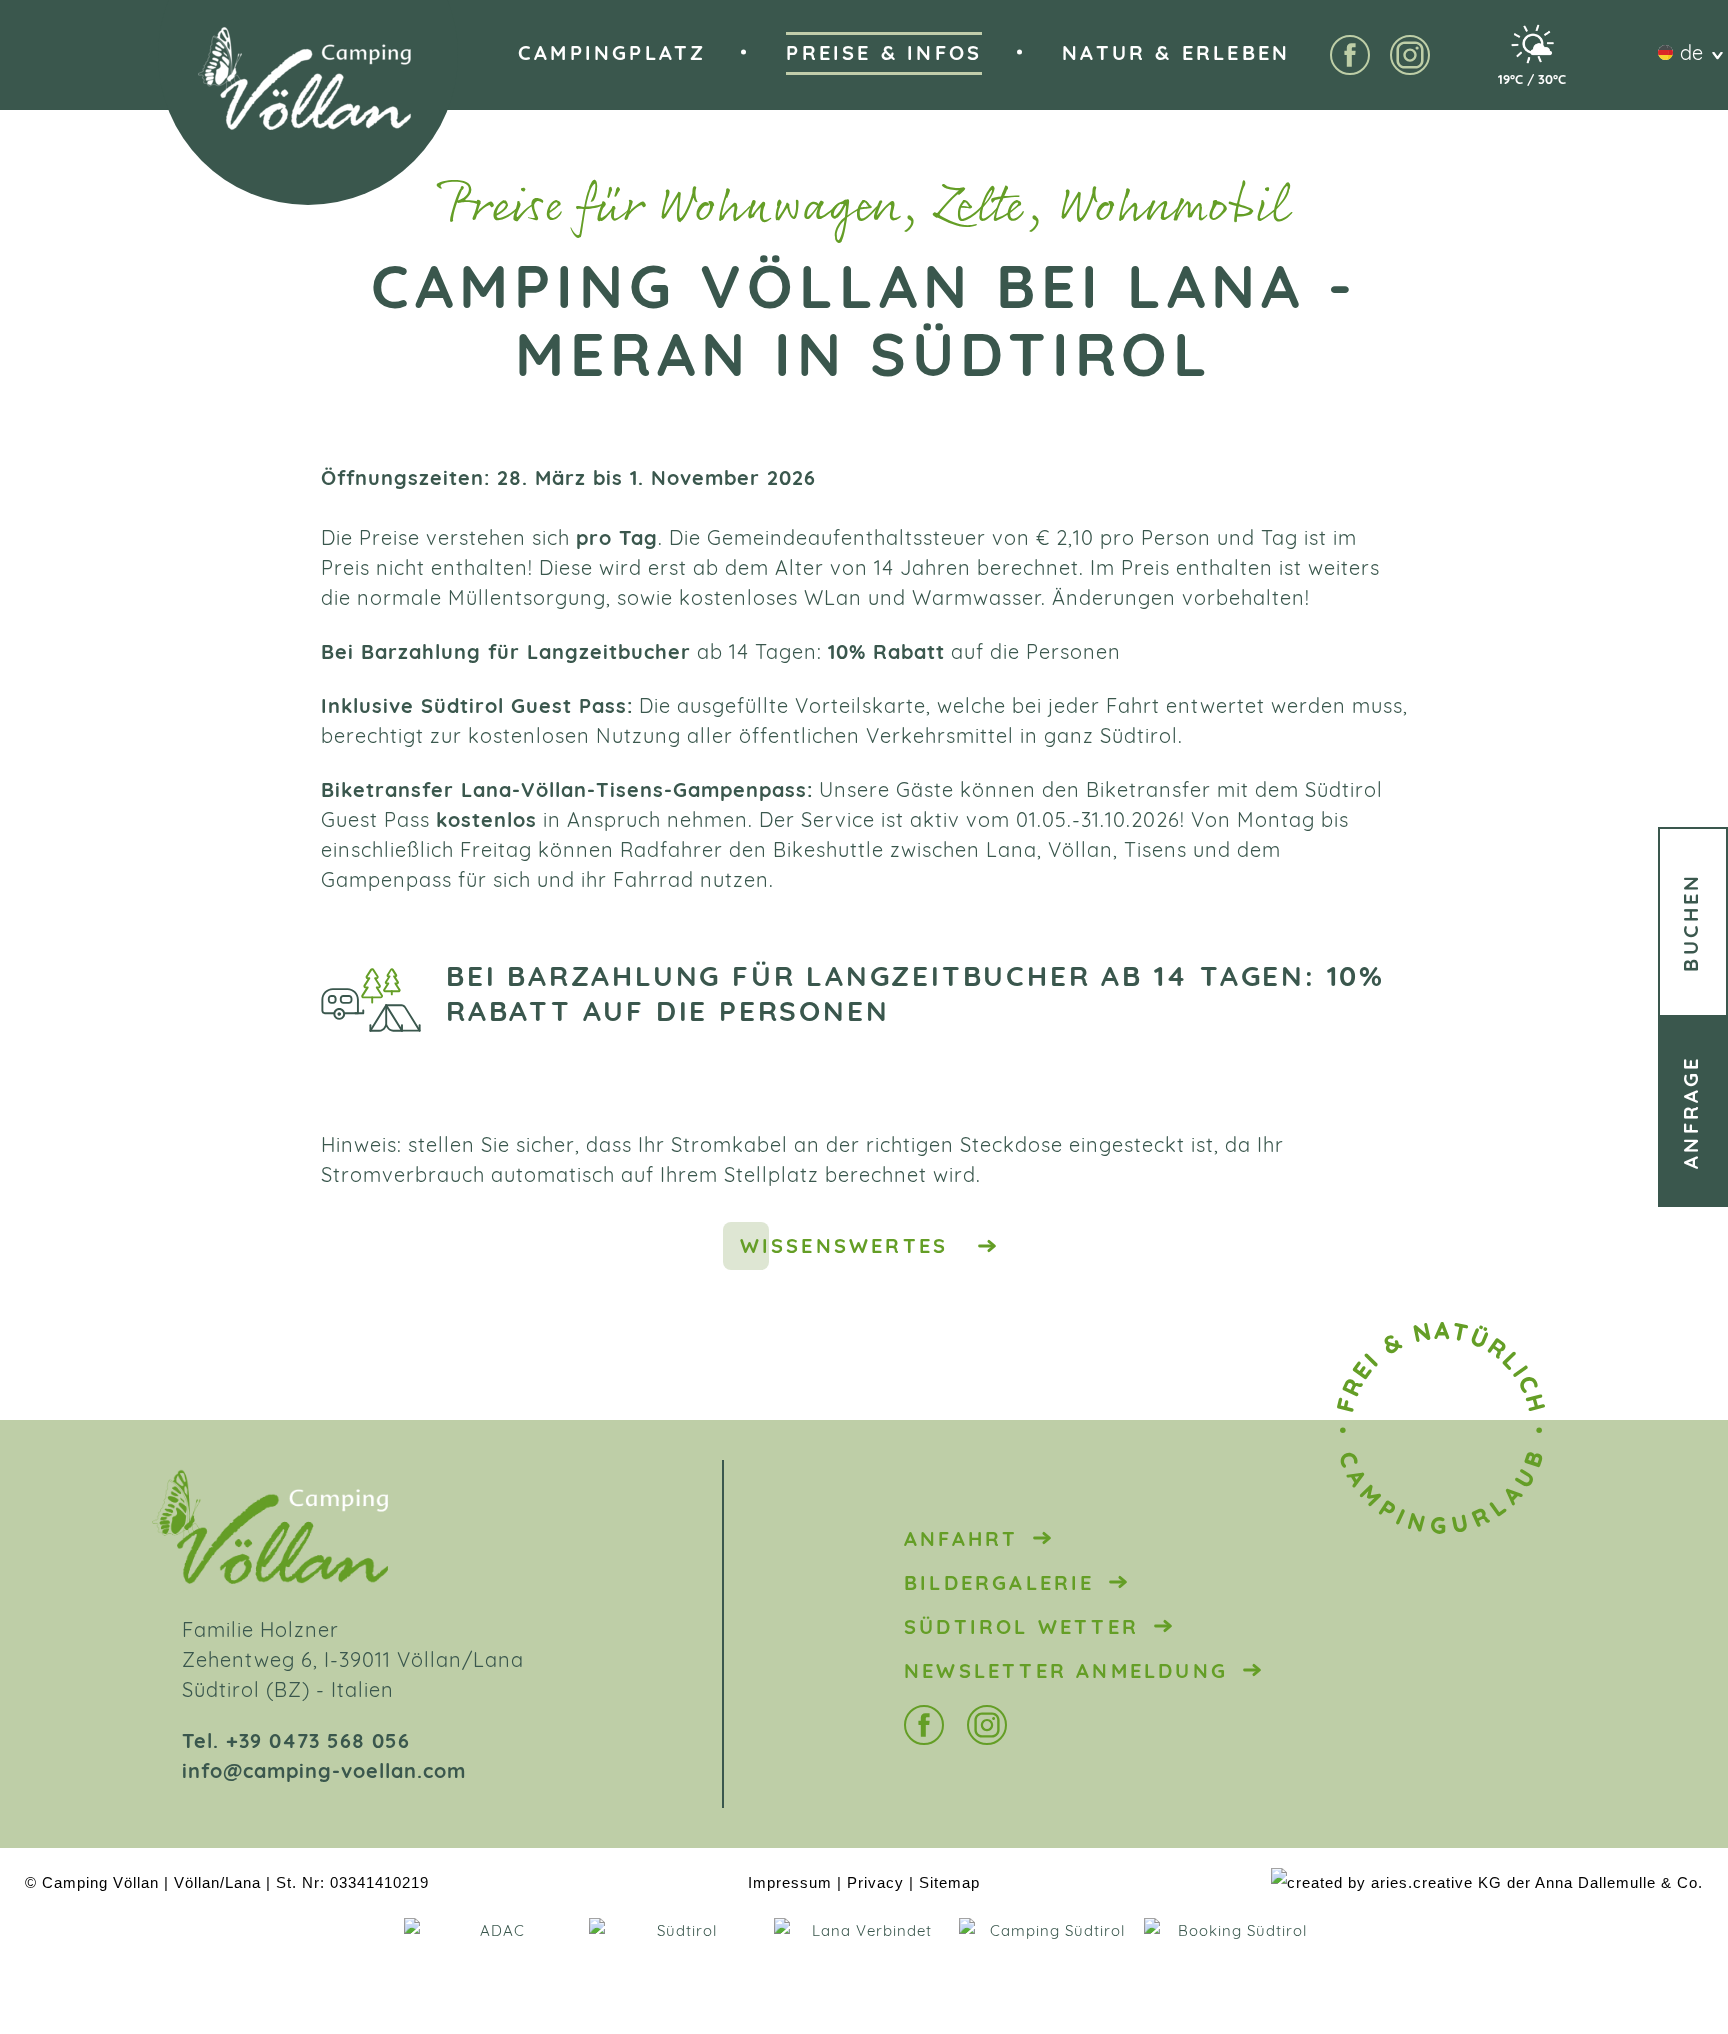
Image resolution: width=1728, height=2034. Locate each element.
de (1691, 55)
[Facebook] (1350, 55)
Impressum (790, 1882)
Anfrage (1693, 1111)
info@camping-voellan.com (324, 1773)
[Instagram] (1410, 55)
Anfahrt (961, 1541)
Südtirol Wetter (1021, 1629)
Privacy (875, 1882)
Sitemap (949, 1882)
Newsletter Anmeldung (1066, 1673)
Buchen (1693, 921)
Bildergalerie (999, 1585)
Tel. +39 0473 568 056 (296, 1743)
